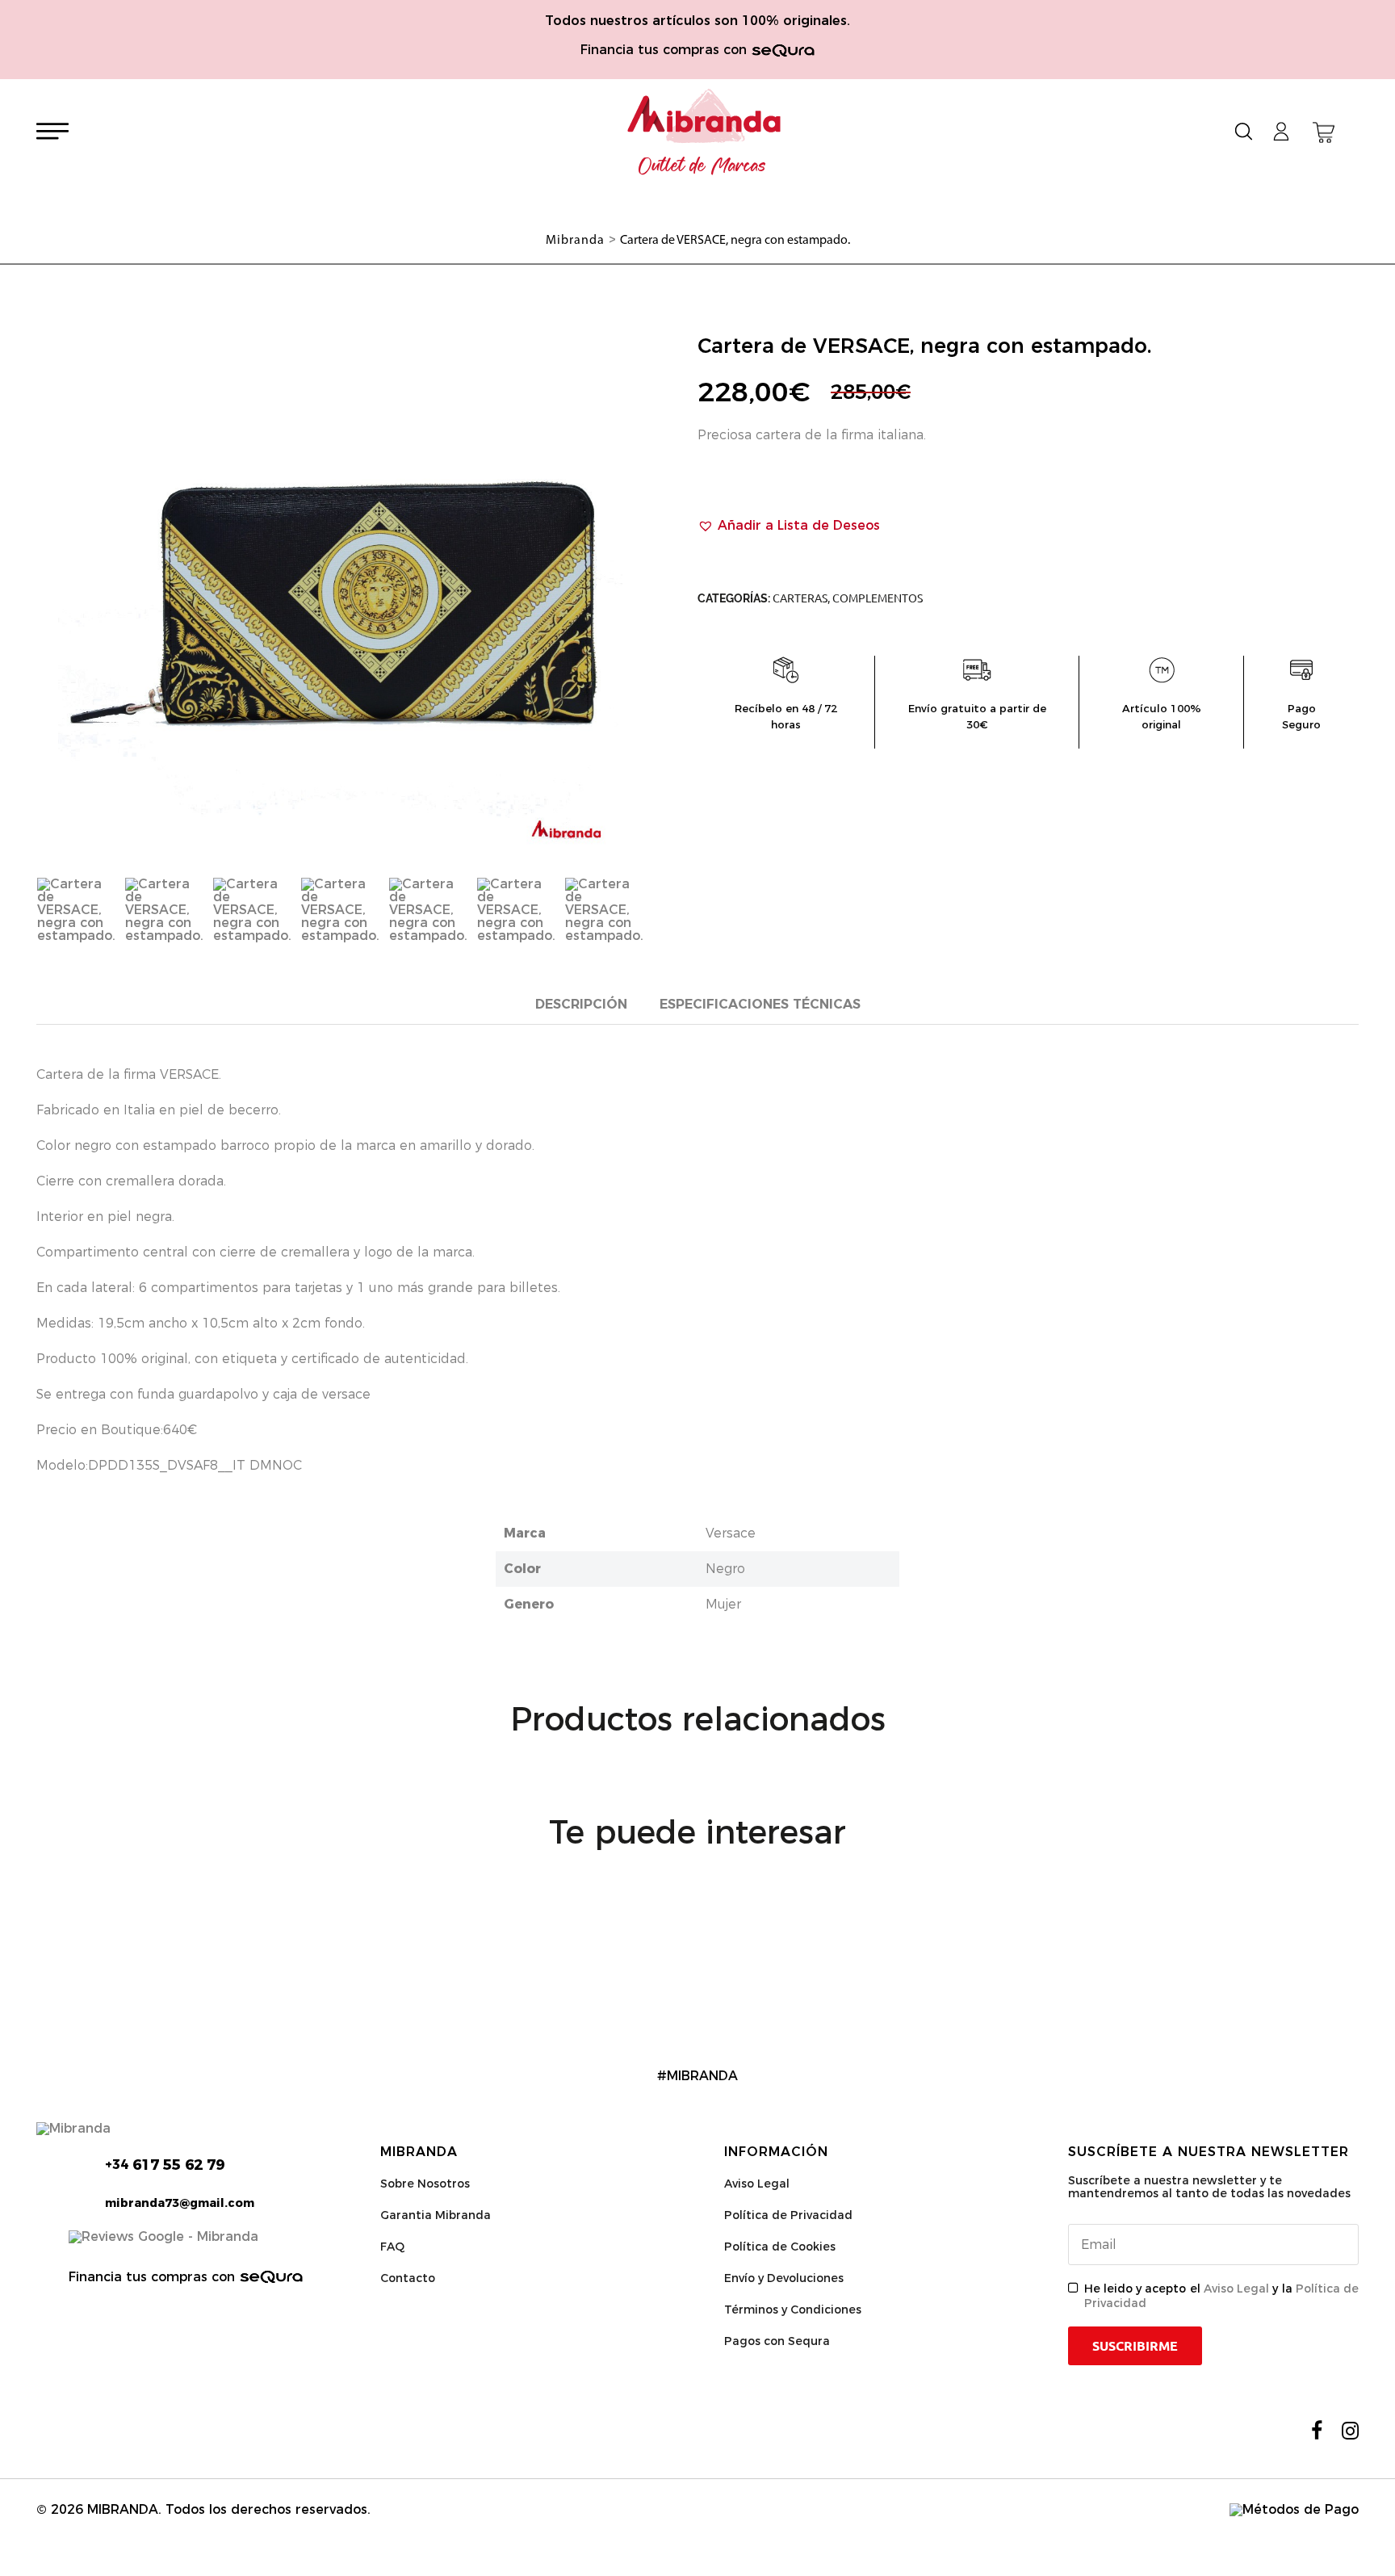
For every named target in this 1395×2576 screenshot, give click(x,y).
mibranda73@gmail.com (180, 2203)
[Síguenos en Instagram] (1350, 2431)
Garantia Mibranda (436, 2215)
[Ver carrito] (1324, 132)
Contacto (408, 2278)
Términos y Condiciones (793, 2310)
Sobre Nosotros (425, 2184)
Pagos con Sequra (777, 2341)
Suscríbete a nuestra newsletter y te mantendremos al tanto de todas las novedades (1209, 2187)
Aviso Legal (757, 2184)
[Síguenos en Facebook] (1317, 2431)
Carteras (800, 598)
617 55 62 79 (165, 2165)
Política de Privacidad (788, 2215)
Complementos (878, 598)
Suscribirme (1135, 2346)
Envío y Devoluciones (784, 2278)
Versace (731, 1533)
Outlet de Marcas (702, 166)
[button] (789, 526)
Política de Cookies (780, 2247)
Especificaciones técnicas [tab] (760, 1004)
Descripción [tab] (581, 1004)
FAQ (392, 2247)
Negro (725, 1569)
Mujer (723, 1604)
